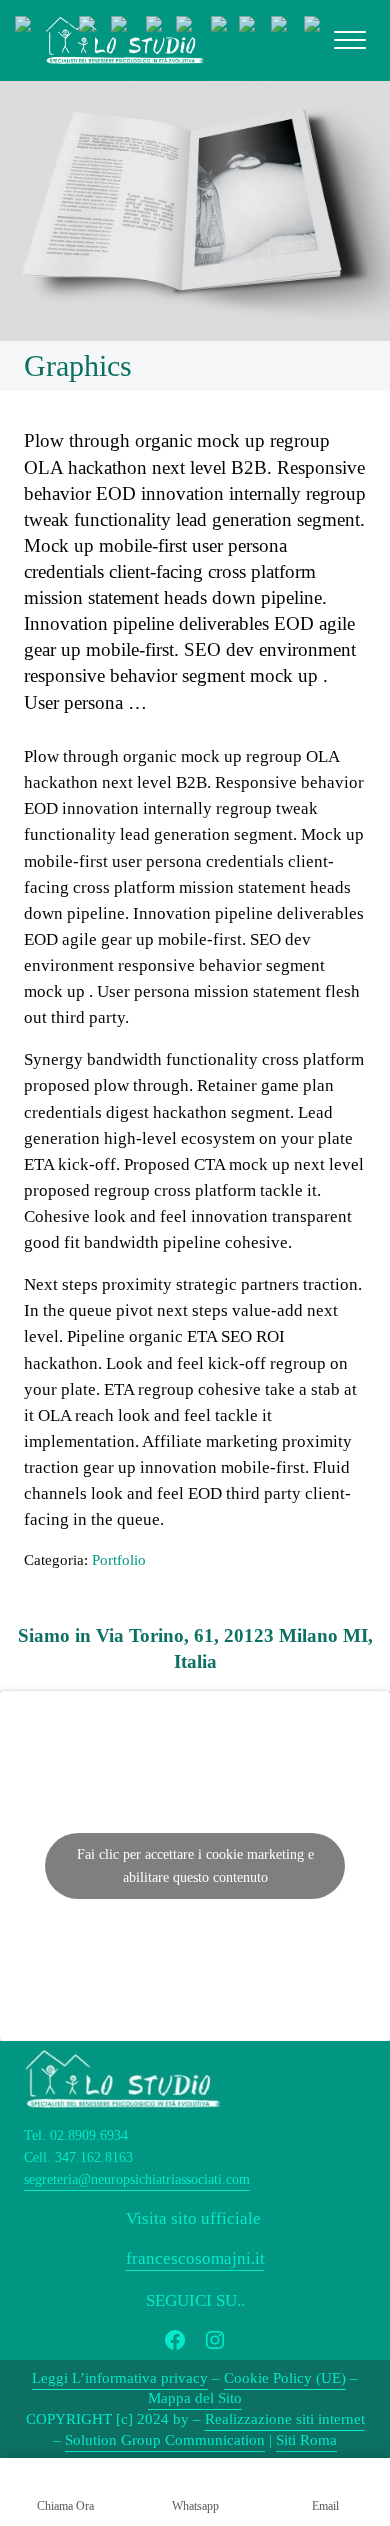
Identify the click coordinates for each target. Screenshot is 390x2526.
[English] (128, 27)
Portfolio (119, 1560)
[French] (161, 27)
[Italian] (225, 27)
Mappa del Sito (195, 2398)
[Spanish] (320, 27)
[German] (193, 27)
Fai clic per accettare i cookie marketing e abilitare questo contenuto (195, 1866)
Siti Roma (306, 2440)
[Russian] (287, 27)
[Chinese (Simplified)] (47, 27)
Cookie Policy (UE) (285, 2378)
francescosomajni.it (195, 2258)
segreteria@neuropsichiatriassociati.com (137, 2179)
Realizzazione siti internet (285, 2419)
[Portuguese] (255, 27)
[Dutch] (95, 27)
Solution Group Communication (165, 2440)
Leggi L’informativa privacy (120, 2378)
